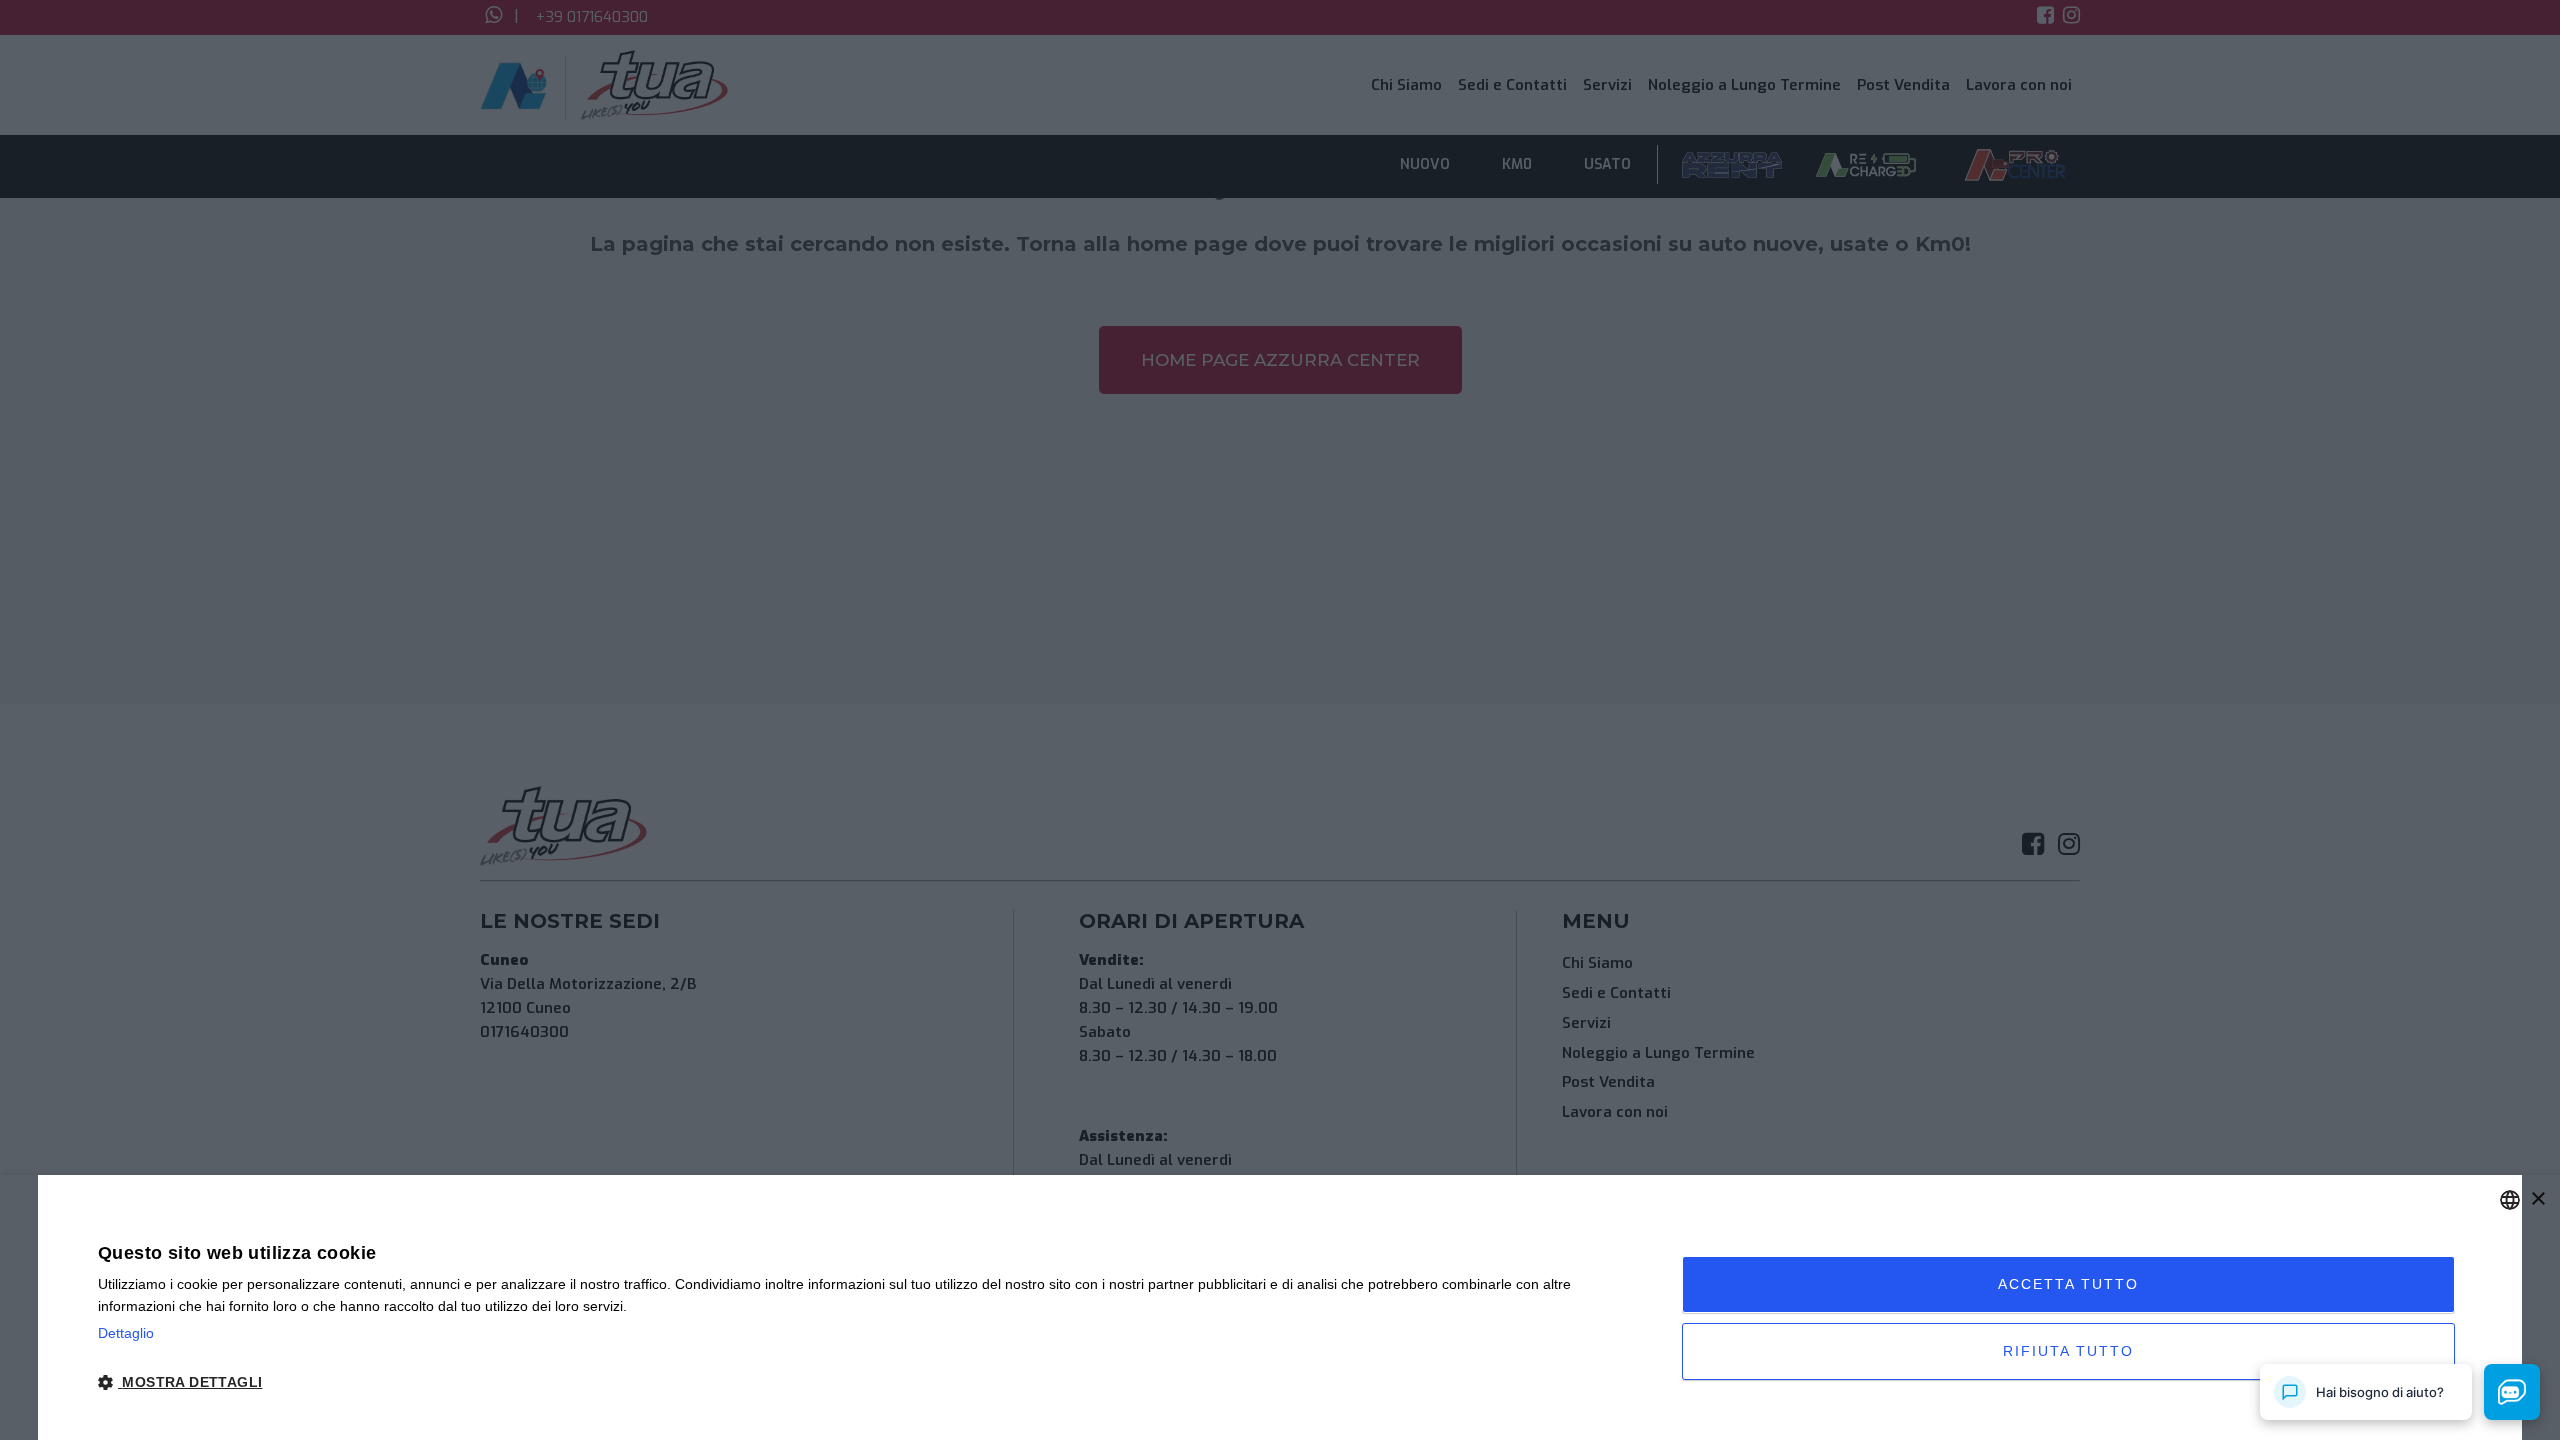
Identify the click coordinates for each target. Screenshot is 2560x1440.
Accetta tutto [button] (2068, 1284)
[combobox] (2510, 1200)
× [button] (2537, 1199)
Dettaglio (126, 1333)
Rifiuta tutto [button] (2068, 1351)
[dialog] (1280, 1307)
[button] (866, 1383)
